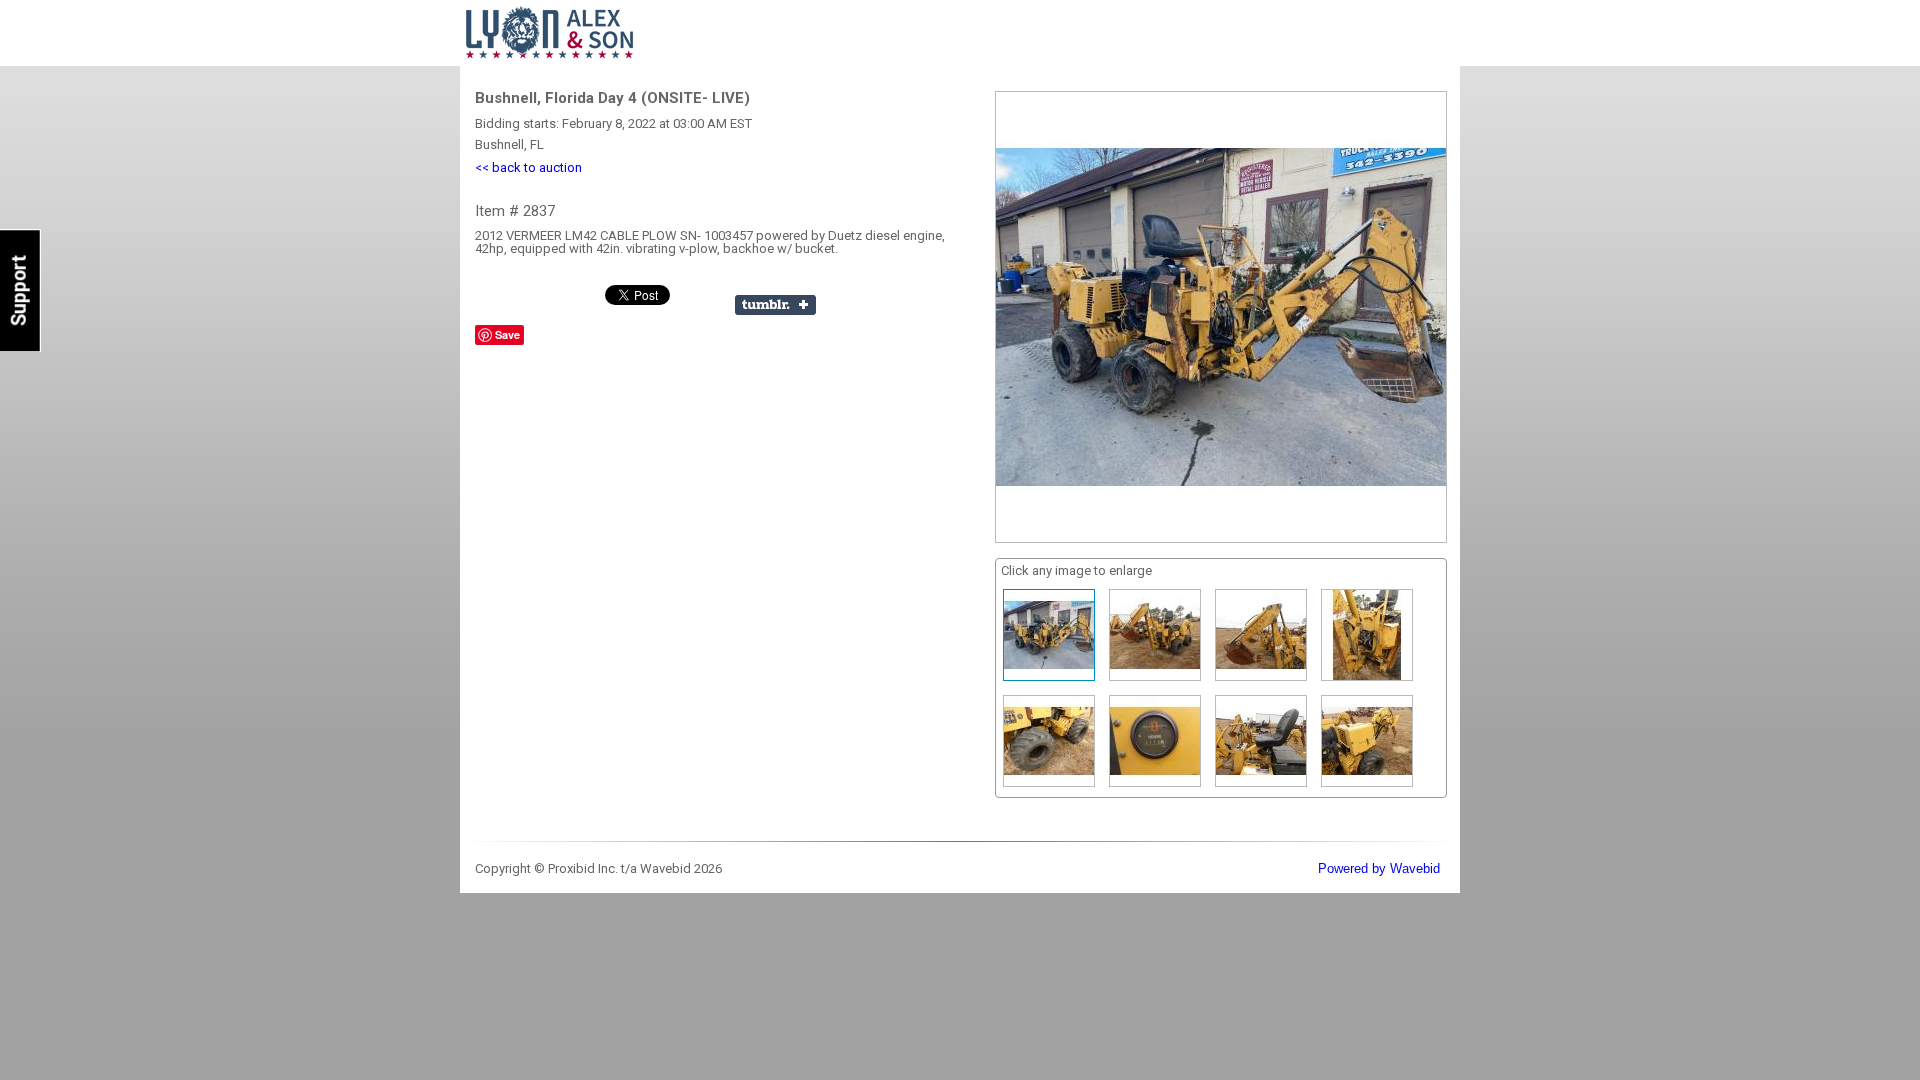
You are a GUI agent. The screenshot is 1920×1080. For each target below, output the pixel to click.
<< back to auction (528, 167)
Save (507, 334)
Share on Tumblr (775, 305)
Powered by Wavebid (1379, 868)
